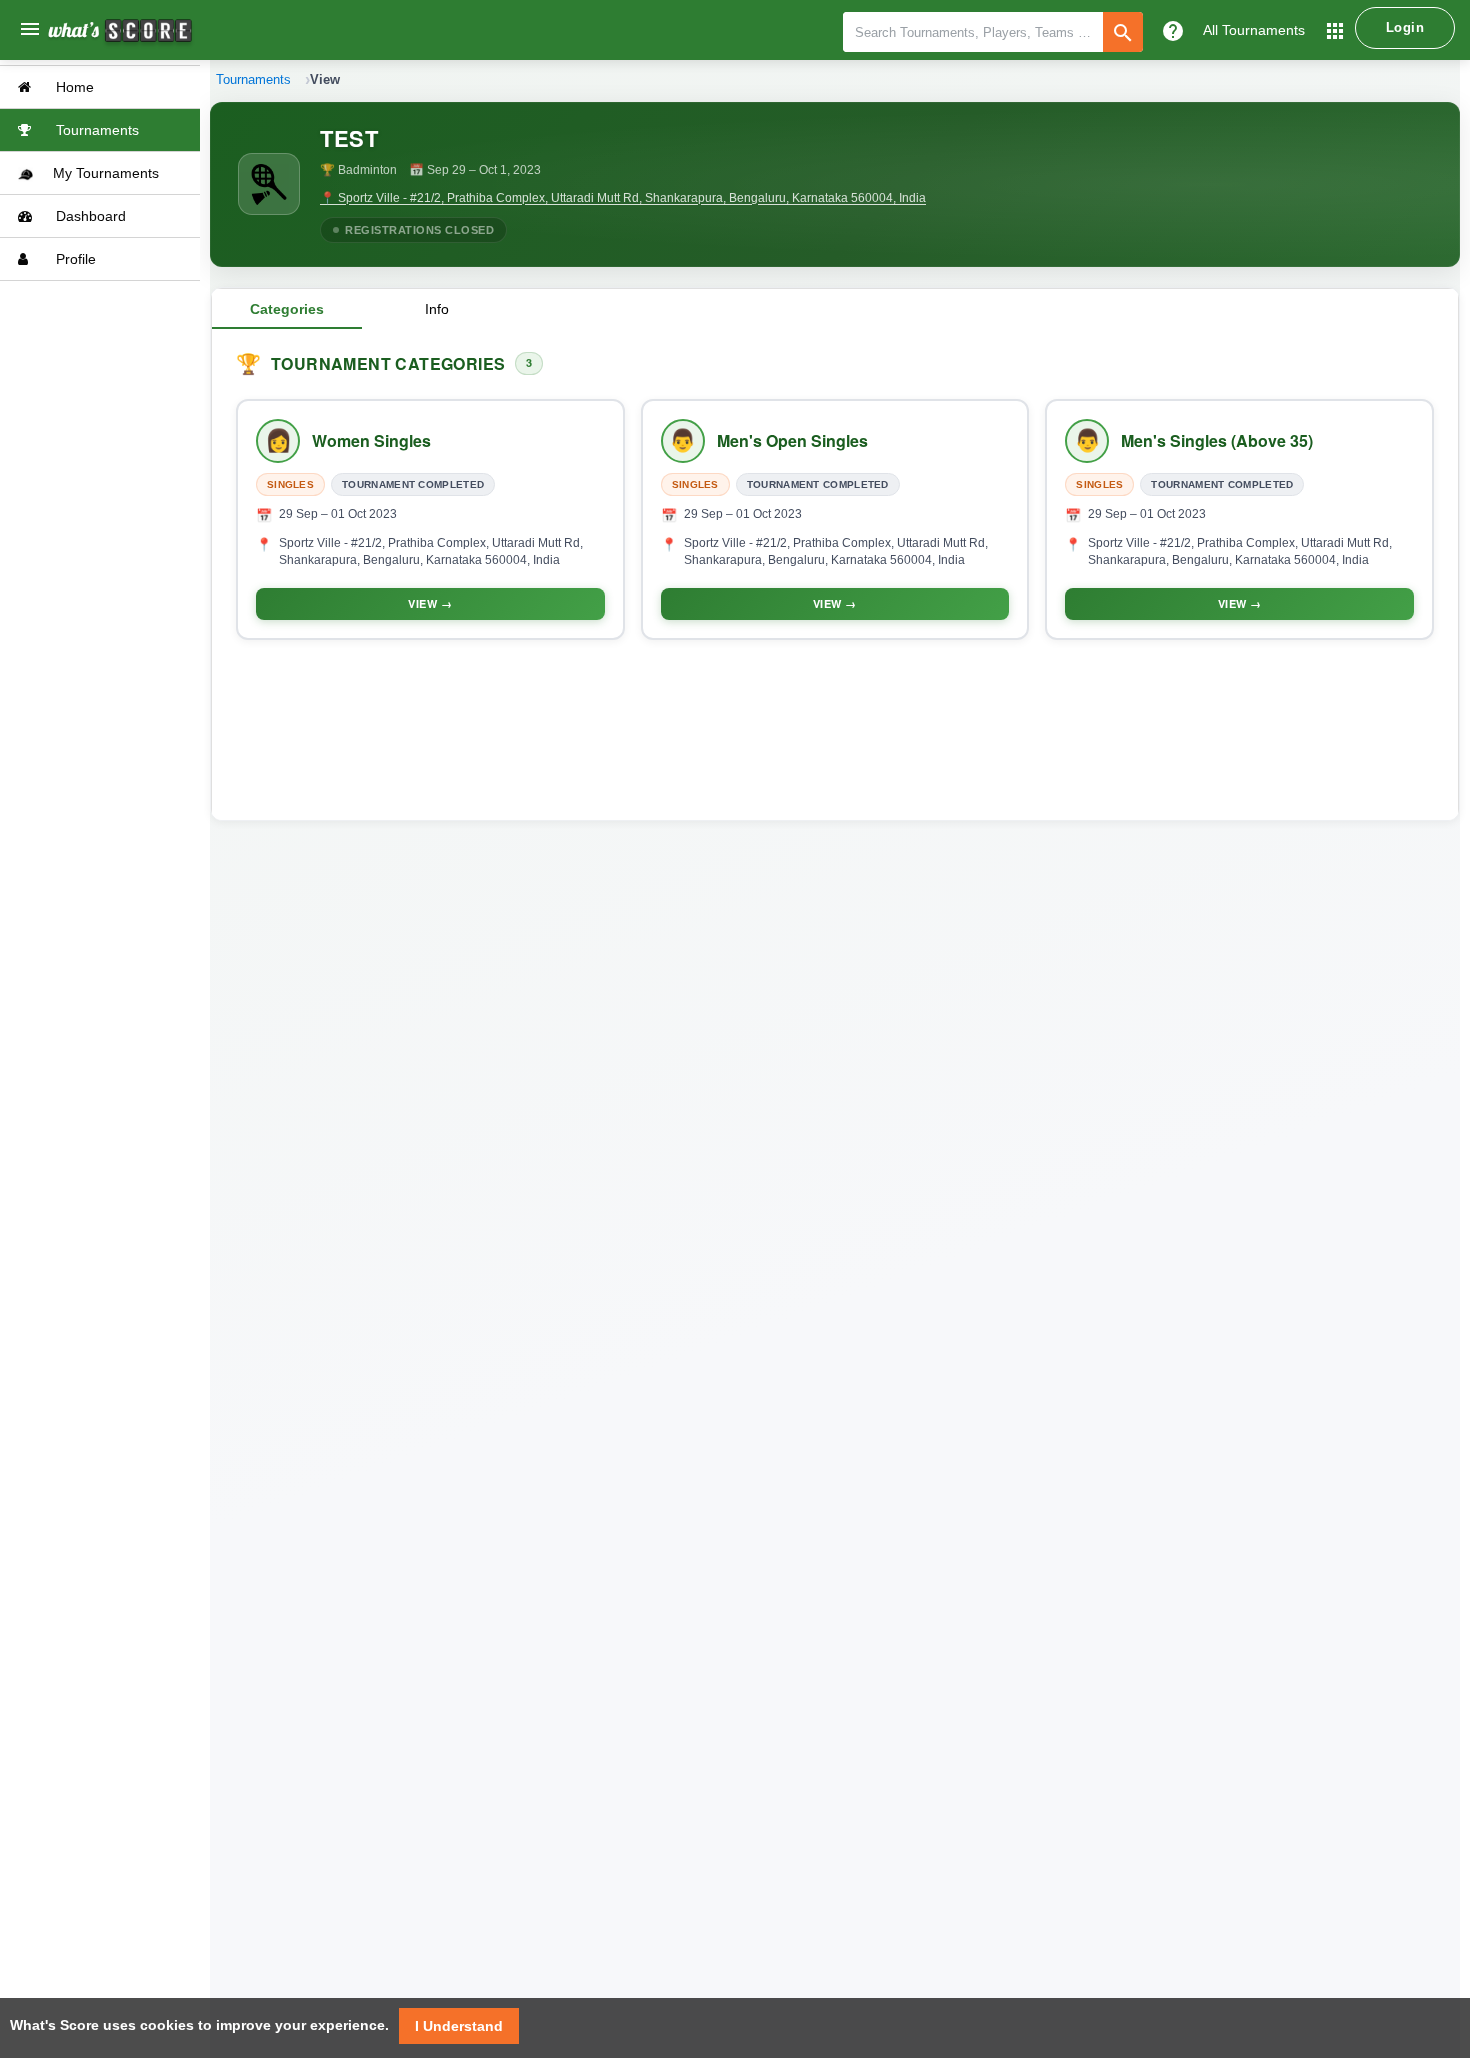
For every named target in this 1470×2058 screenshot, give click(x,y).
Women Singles (371, 440)
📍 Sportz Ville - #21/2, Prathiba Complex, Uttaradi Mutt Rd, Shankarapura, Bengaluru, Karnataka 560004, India (623, 198)
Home (73, 87)
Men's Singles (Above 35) (1217, 440)
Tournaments (95, 130)
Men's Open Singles (792, 440)
